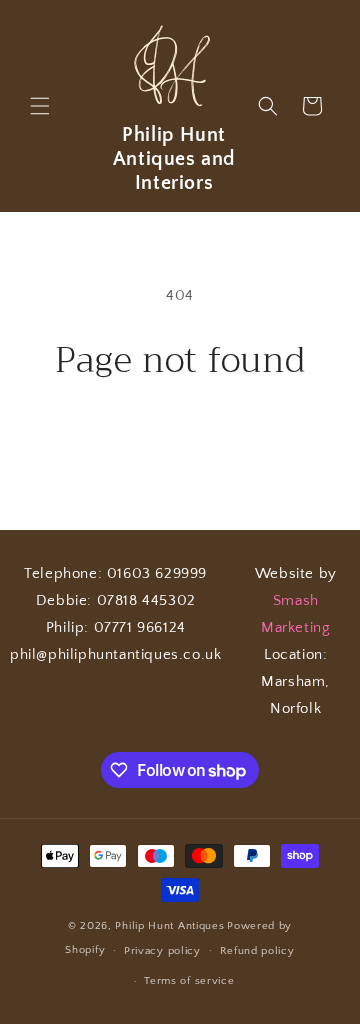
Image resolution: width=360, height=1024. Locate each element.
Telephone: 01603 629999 (115, 573)
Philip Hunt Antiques (169, 926)
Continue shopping (180, 435)
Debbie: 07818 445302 (116, 600)
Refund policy (257, 951)
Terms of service (189, 981)
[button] (40, 106)
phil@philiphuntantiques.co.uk (115, 654)
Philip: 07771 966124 (116, 627)
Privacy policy (162, 951)
